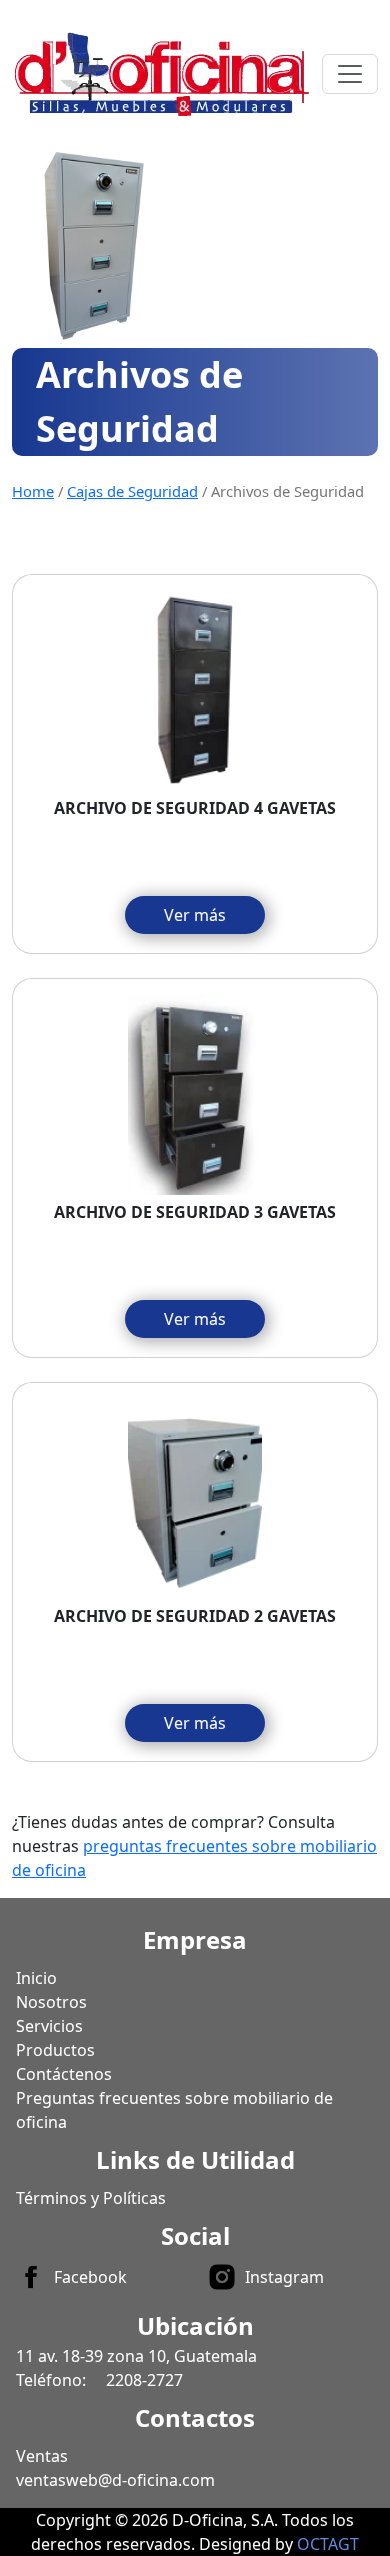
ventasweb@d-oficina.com (115, 2480)
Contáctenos (64, 2074)
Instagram (284, 2277)
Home (33, 491)
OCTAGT (328, 2544)
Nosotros (51, 2002)
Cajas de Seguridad (132, 491)
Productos (55, 2050)
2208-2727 (144, 2380)
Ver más (195, 915)
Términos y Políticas (91, 2198)
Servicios (49, 2026)
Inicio (36, 1978)
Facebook (90, 2277)
